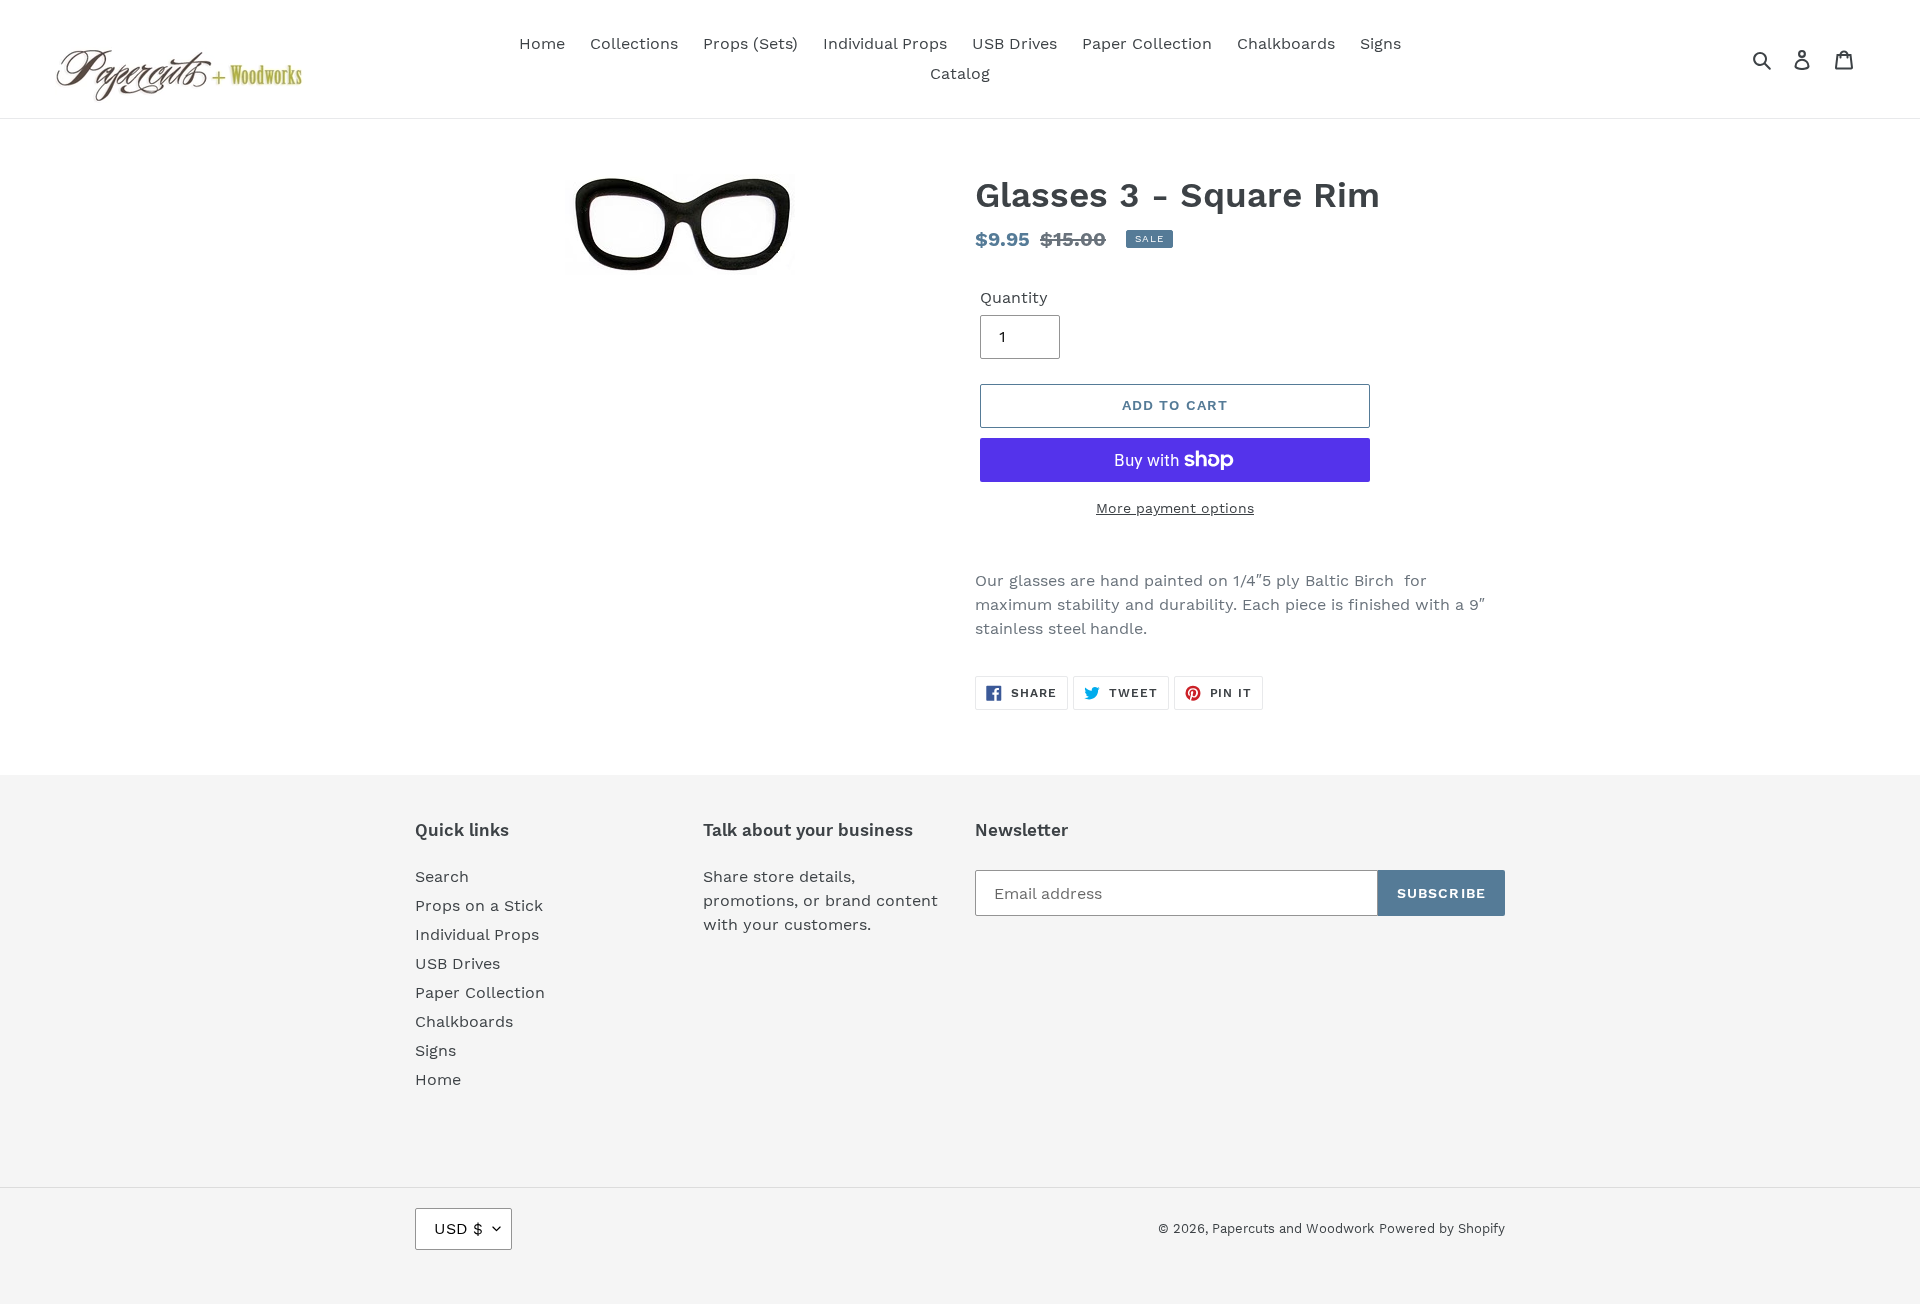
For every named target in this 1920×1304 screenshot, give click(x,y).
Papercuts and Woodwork (1293, 1228)
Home (438, 1079)
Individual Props (477, 934)
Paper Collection (480, 992)
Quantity (1014, 297)
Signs (435, 1050)
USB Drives (457, 963)
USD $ (458, 1228)
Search (442, 876)
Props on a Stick (479, 905)
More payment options (1175, 508)
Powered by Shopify (1442, 1228)
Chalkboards (464, 1021)
